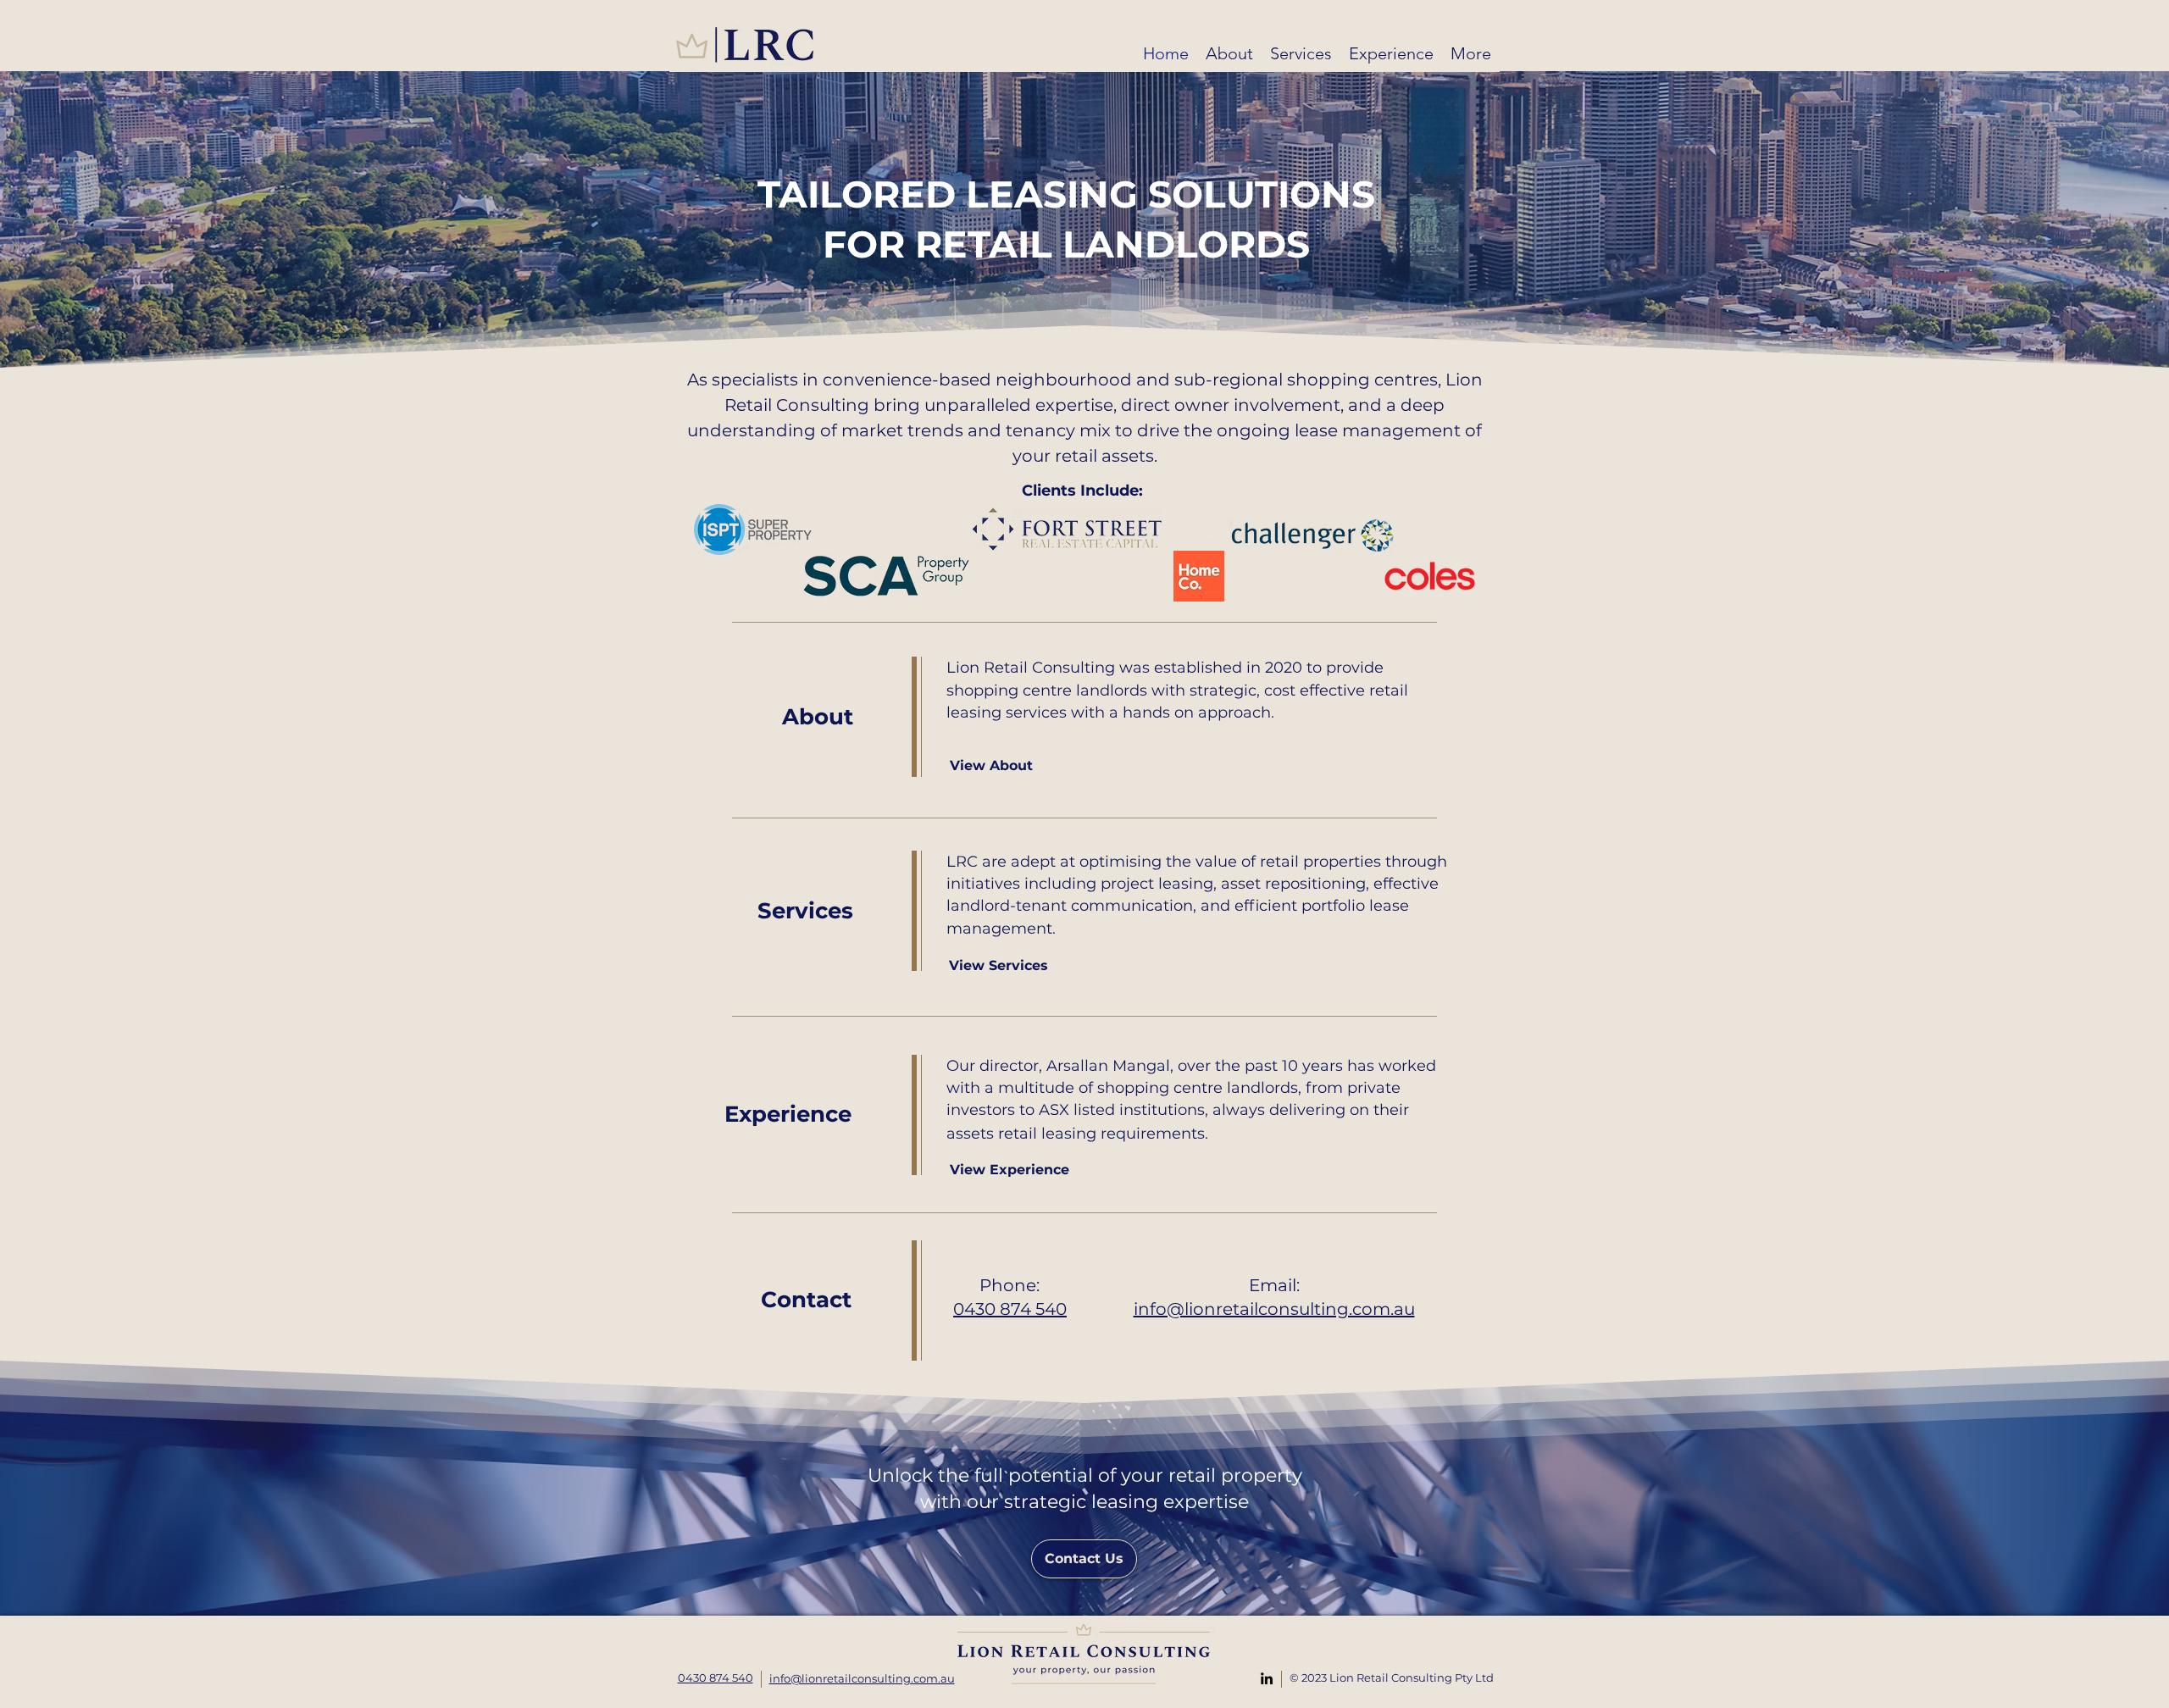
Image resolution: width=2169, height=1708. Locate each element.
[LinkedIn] (1267, 1678)
